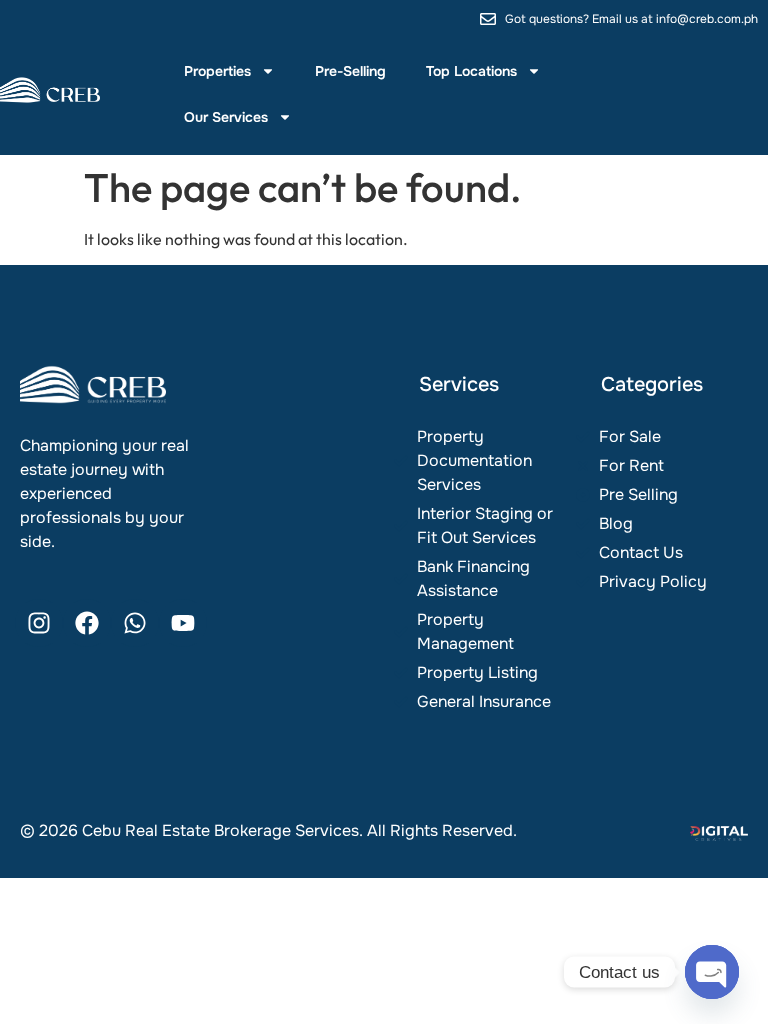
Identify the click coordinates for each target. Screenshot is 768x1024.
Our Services (226, 117)
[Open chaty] (712, 972)
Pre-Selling (350, 71)
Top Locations (471, 71)
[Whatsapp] (135, 623)
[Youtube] (183, 623)
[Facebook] (87, 623)
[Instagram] (39, 623)
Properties (217, 71)
